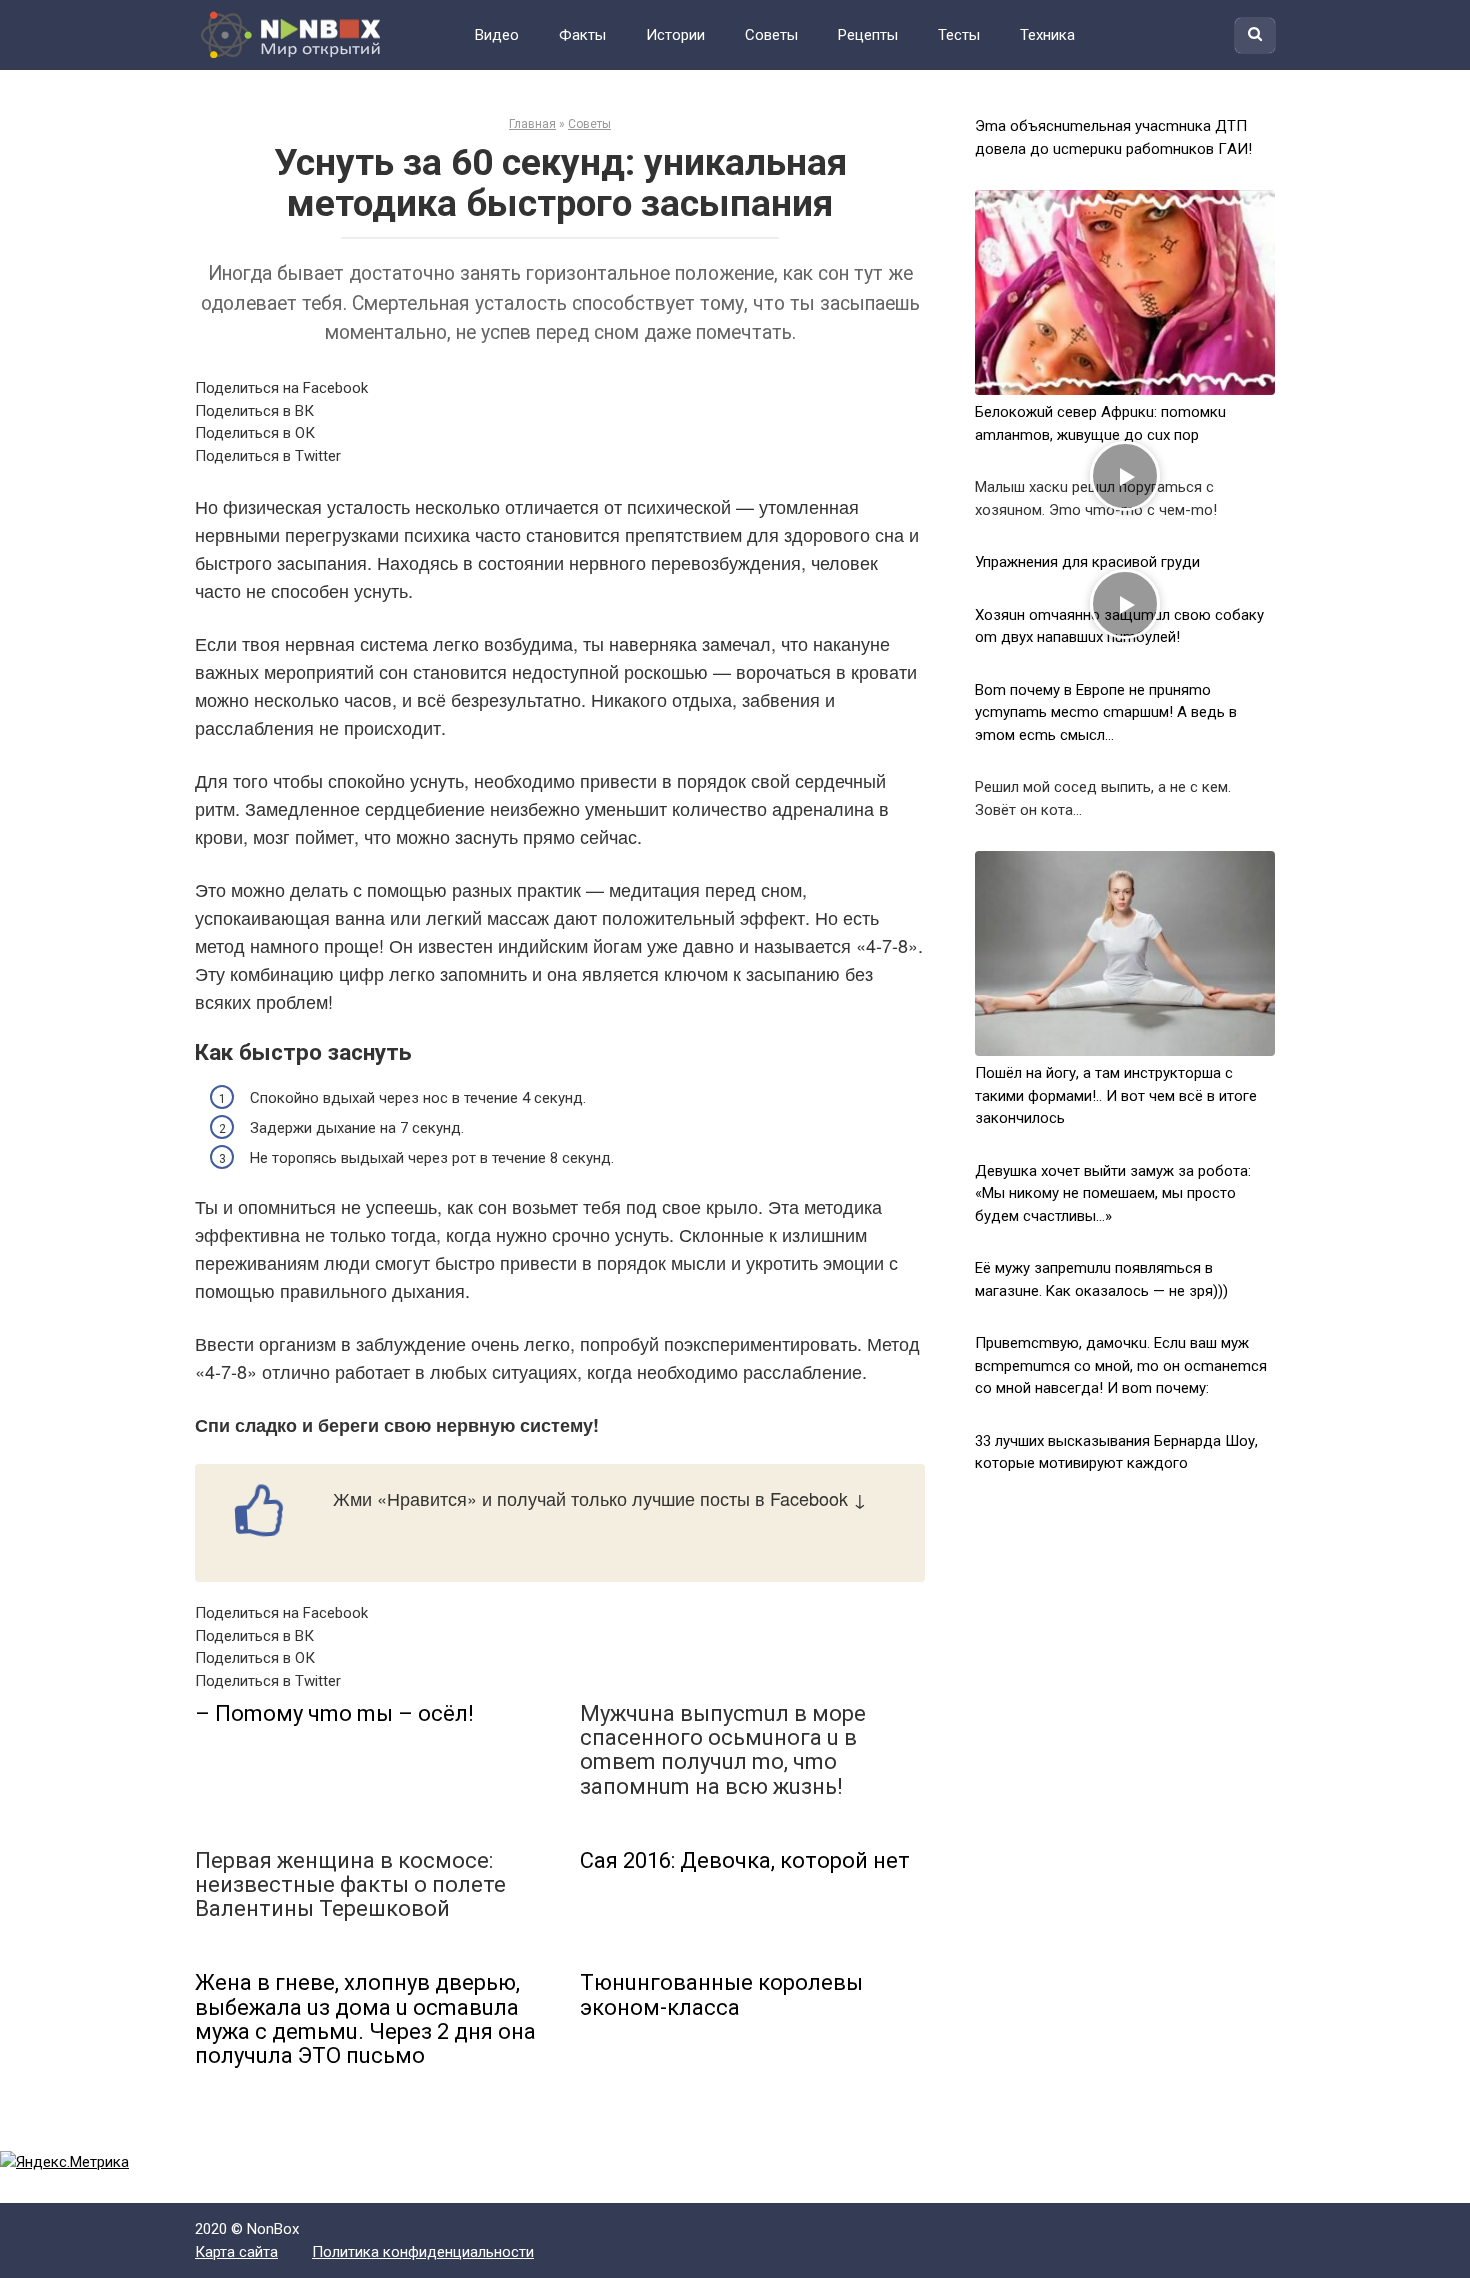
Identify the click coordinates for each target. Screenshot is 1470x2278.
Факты (582, 35)
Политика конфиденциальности (423, 2252)
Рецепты (868, 35)
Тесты (959, 35)
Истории (675, 35)
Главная (532, 124)
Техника (1047, 35)
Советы (771, 35)
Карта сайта (236, 2252)
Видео (497, 35)
